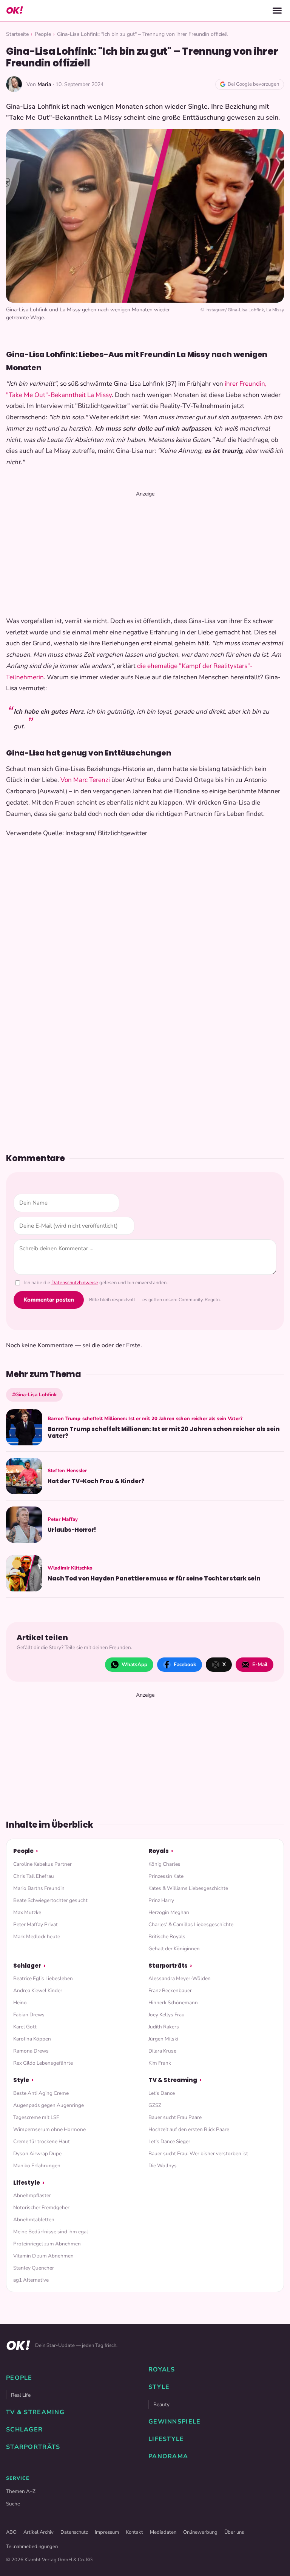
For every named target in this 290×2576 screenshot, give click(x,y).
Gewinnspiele (174, 2422)
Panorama (168, 2456)
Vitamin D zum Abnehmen (43, 2256)
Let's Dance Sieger (169, 2141)
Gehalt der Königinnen (174, 1949)
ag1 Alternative (31, 2280)
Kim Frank (160, 2063)
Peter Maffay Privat (35, 1924)
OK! (14, 10)
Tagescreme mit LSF (36, 2117)
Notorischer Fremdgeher (41, 2207)
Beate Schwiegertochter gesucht (50, 1900)
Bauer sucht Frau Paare (175, 2117)
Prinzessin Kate (166, 1876)
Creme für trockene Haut (42, 2141)
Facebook (185, 1664)
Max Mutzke (27, 1912)
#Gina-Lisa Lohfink (34, 1395)
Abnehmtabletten (34, 2220)
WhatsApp (134, 1664)
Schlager (27, 1966)
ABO (11, 2532)
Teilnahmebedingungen (32, 2547)
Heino (20, 2003)
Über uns (234, 2532)
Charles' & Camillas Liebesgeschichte (191, 1924)
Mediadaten (163, 2532)
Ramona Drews (31, 2051)
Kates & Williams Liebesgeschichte (188, 1888)
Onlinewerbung (200, 2532)
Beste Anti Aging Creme (41, 2093)
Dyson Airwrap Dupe (37, 2154)
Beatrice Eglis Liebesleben (43, 1978)
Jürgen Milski (163, 2039)
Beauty (161, 2404)
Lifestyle (27, 2183)
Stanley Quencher (34, 2268)
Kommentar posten (49, 1300)
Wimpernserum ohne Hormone (49, 2129)
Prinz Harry (161, 1900)
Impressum (107, 2532)
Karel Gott (25, 2027)
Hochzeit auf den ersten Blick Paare (189, 2129)
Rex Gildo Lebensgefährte (43, 2063)
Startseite (17, 34)
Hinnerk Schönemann (173, 2003)
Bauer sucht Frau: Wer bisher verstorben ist (198, 2154)
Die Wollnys (163, 2166)
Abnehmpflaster (32, 2195)
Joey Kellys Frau (167, 2015)
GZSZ (155, 2105)
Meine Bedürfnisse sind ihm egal (51, 2232)
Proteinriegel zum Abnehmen (47, 2244)
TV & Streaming (173, 2080)
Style (21, 2080)
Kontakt (134, 2532)
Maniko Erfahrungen (37, 2166)
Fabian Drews (29, 2015)
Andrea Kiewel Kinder (38, 1990)
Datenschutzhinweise (75, 1283)
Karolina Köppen (32, 2039)
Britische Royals (167, 1937)
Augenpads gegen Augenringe (49, 2105)
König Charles (164, 1864)
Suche (13, 2504)
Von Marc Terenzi (85, 780)
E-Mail (260, 1664)
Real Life (21, 2395)
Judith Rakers (164, 2027)
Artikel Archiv (39, 2532)
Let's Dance (162, 2093)
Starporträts (168, 1966)
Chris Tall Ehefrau (34, 1876)
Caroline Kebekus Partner (42, 1864)
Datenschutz (74, 2532)
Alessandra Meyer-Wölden (180, 1978)
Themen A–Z (21, 2491)
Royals (159, 1851)
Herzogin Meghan (169, 1912)
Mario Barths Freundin (39, 1888)
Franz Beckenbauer (170, 1990)
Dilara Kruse (162, 2051)
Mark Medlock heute (37, 1937)
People (43, 34)
